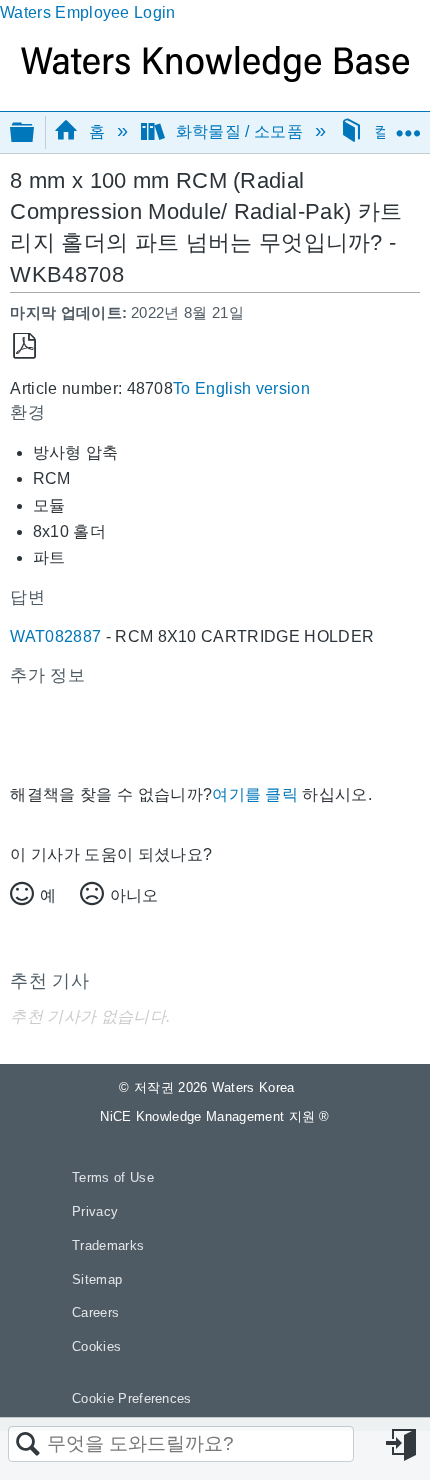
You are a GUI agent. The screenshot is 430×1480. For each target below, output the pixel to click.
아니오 (134, 895)
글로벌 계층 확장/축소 (35, 133)
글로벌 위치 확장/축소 (408, 126)
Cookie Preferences (132, 1398)
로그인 (403, 1445)
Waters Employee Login (88, 12)
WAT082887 (55, 636)
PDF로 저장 (24, 346)
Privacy (95, 1211)
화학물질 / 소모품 (239, 131)
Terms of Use (113, 1177)
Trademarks (108, 1245)
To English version (241, 388)
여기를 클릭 (255, 794)
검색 (28, 1445)
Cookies (96, 1346)
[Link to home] (215, 76)
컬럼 (389, 131)
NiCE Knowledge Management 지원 (215, 1116)
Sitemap (97, 1279)
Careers (95, 1312)
